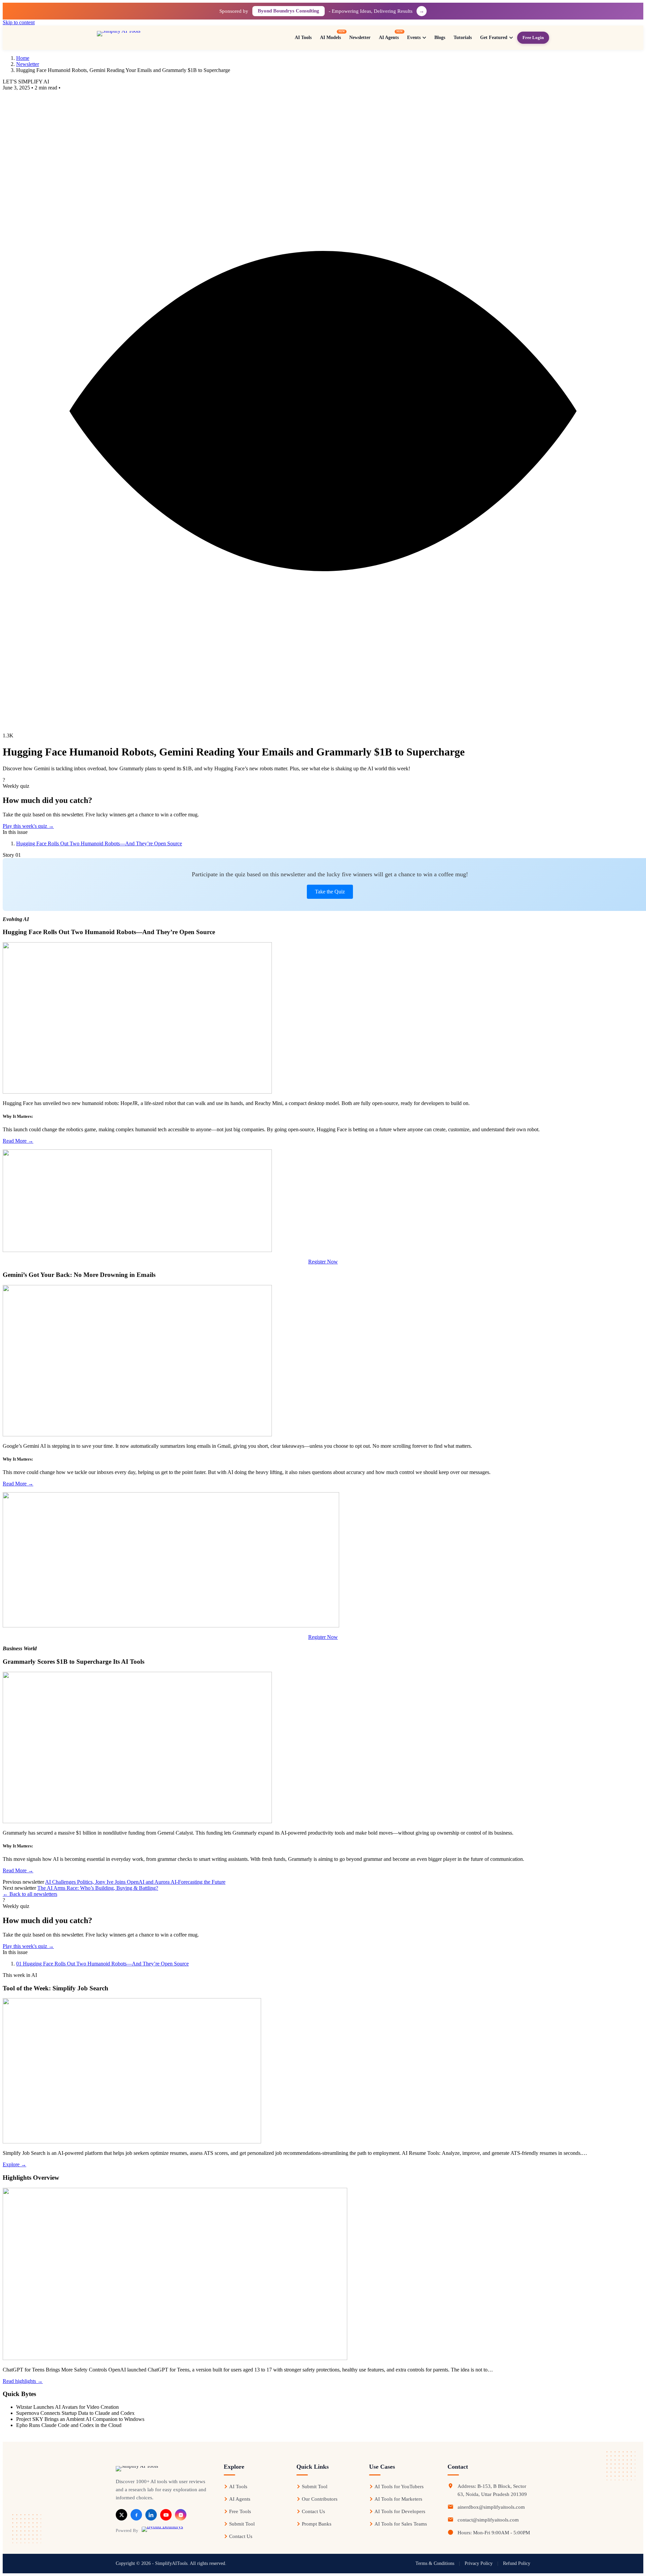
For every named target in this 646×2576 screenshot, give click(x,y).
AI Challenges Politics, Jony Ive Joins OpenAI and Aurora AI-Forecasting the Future (135, 1882)
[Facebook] (136, 2515)
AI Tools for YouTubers (399, 2487)
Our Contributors (320, 2499)
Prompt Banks (317, 2524)
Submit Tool (242, 2524)
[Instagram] (181, 2515)
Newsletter (28, 64)
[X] (121, 2515)
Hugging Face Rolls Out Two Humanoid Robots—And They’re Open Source (99, 843)
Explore (14, 2164)
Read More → (18, 1141)
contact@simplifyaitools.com (488, 2520)
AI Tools (238, 2487)
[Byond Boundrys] (162, 2530)
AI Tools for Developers (400, 2511)
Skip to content (19, 22)
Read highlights (23, 2381)
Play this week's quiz (28, 826)
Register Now (323, 1262)
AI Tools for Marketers (398, 2499)
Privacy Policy (479, 2563)
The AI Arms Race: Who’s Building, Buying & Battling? (98, 1888)
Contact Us (241, 2536)
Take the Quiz (330, 892)
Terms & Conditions (435, 2563)
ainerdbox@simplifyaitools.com (491, 2507)
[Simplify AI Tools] (141, 38)
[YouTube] (166, 2515)
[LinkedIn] (151, 2515)
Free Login (533, 38)
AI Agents (240, 2499)
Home (23, 58)
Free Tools (240, 2511)
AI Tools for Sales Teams (401, 2524)
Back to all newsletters (30, 1894)
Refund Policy (517, 2563)
